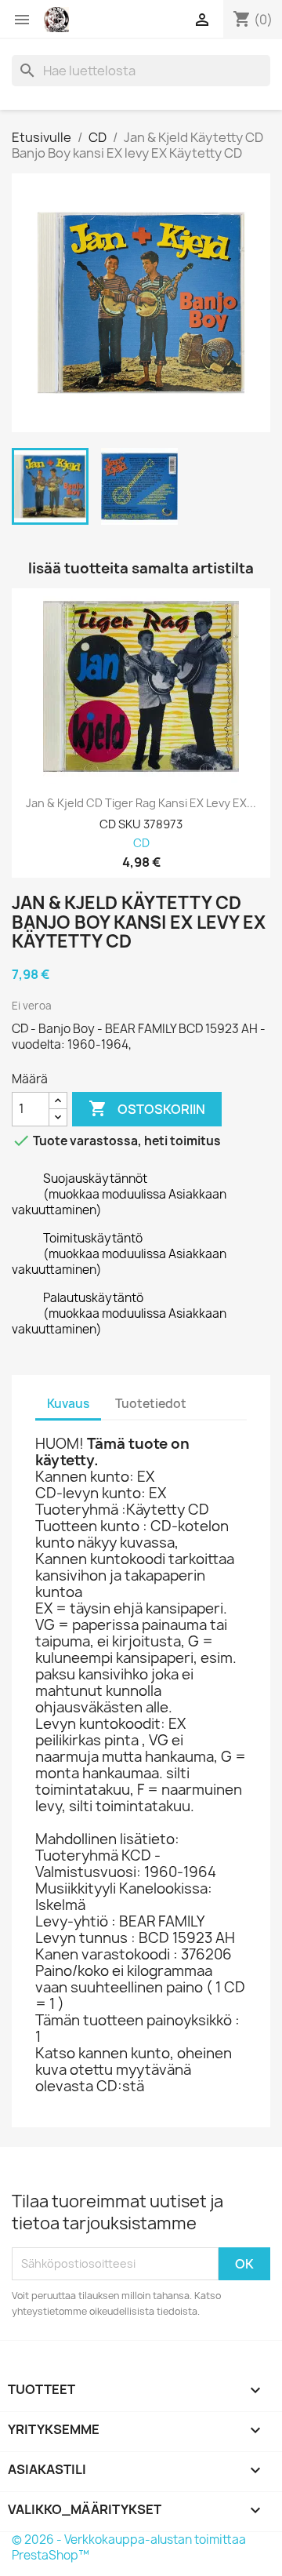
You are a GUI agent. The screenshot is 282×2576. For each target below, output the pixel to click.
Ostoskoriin (147, 1108)
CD (141, 844)
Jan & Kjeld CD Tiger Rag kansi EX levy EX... (141, 803)
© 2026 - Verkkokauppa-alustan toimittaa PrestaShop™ (129, 2547)
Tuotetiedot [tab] (151, 1404)
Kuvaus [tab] (68, 1404)
